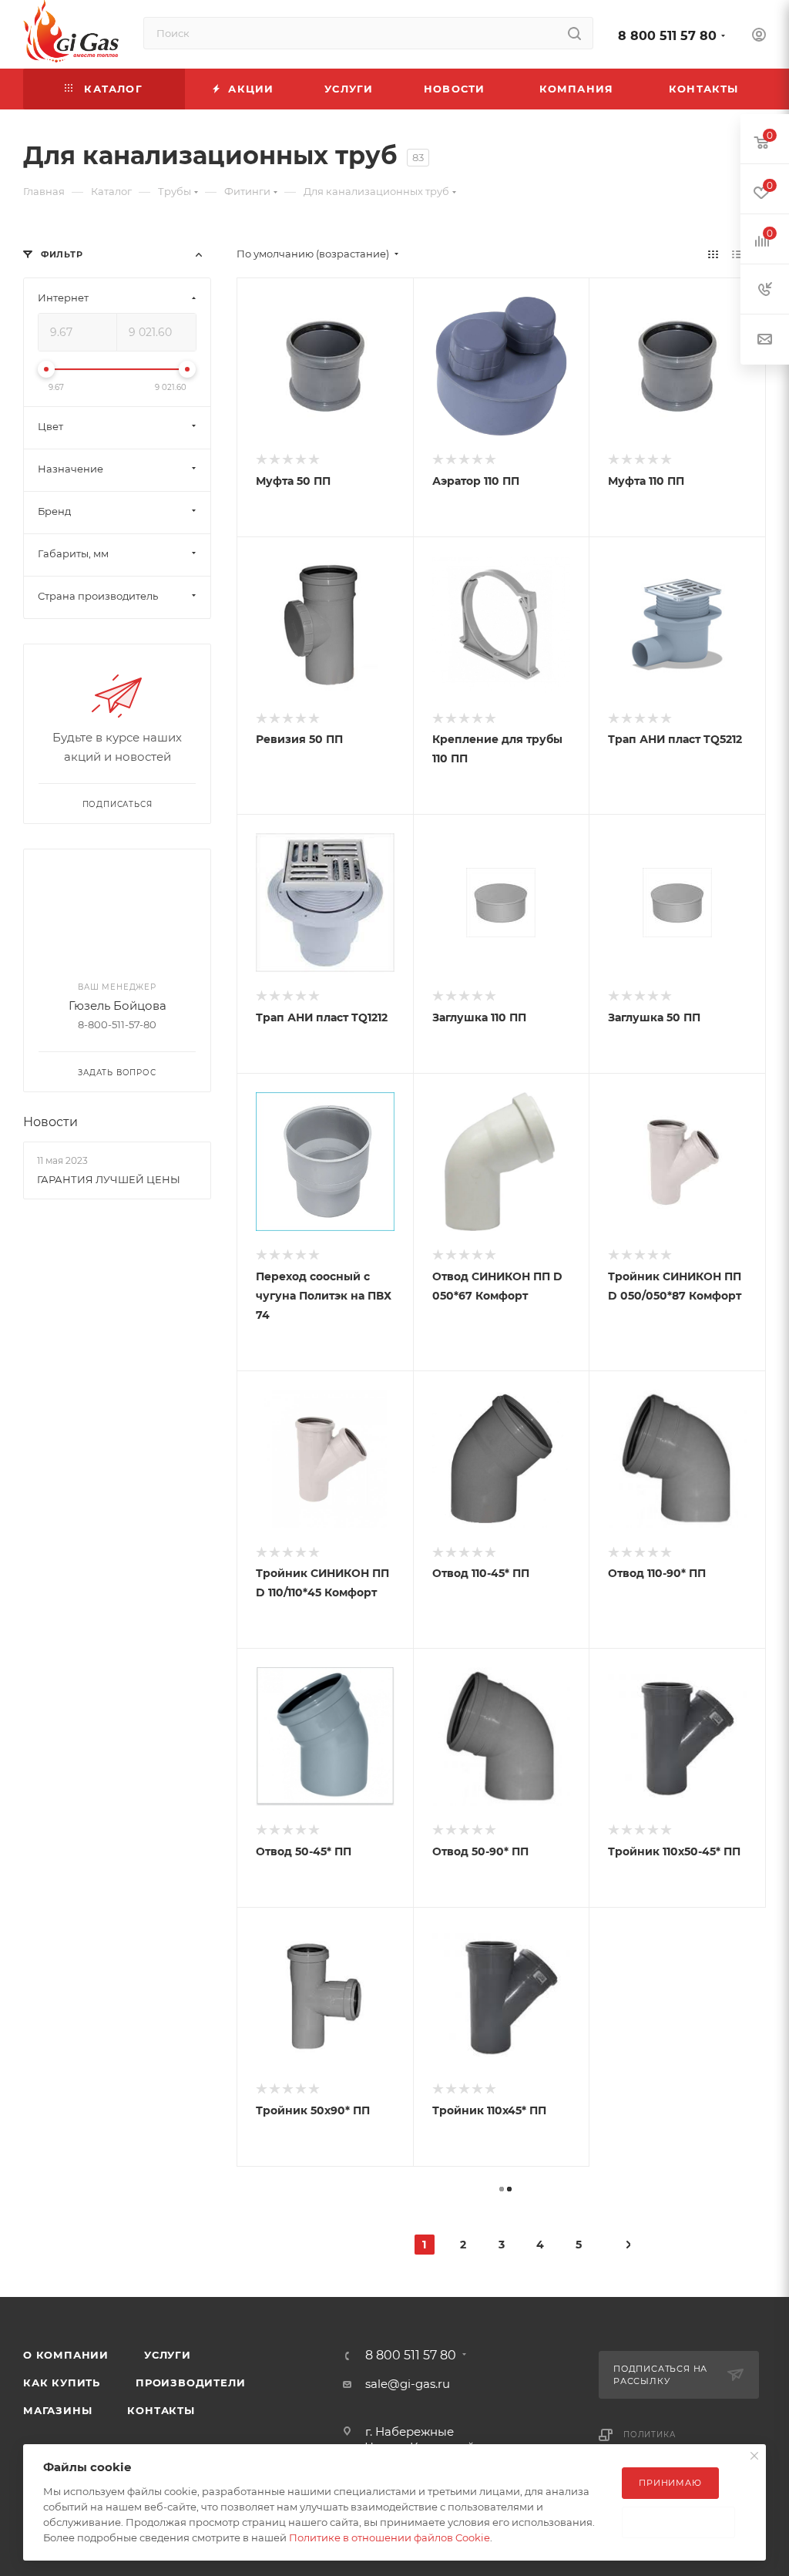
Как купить (62, 2383)
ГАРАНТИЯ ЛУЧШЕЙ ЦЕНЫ (109, 1179)
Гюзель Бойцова (118, 1006)
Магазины (57, 2410)
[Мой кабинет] (759, 37)
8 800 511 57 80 (667, 36)
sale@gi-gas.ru (408, 2384)
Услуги (168, 2355)
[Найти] (574, 33)
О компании (66, 2355)
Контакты (161, 2410)
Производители (190, 2383)
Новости (50, 1122)
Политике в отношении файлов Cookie (389, 2537)
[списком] (737, 254)
